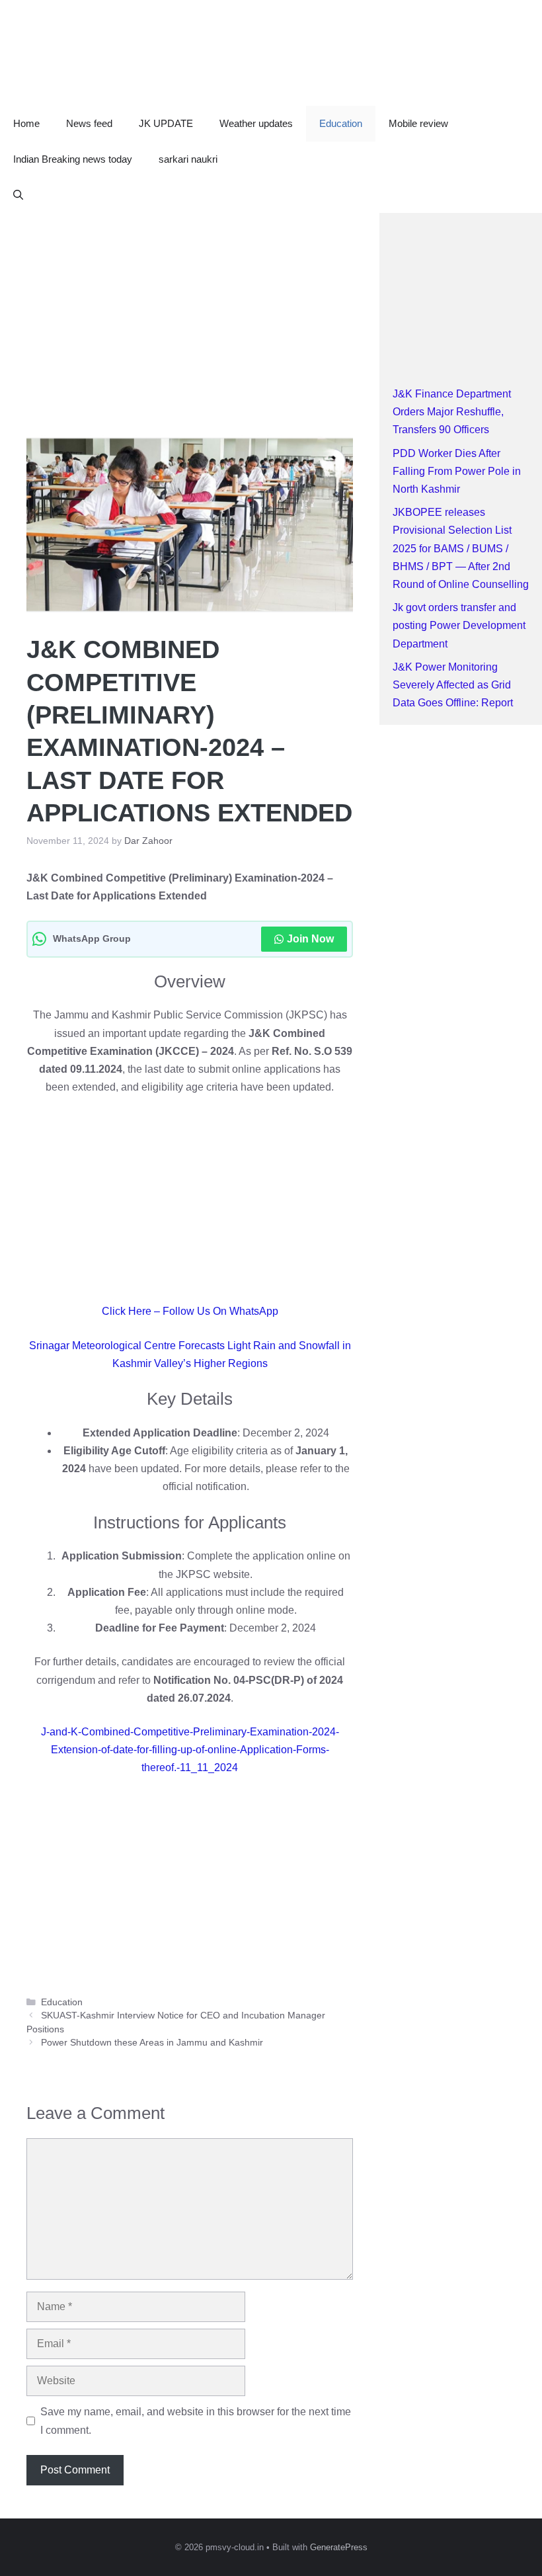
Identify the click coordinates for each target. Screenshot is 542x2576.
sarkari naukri (188, 159)
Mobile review (418, 123)
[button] (18, 195)
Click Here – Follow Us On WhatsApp (190, 1311)
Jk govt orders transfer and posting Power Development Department (459, 625)
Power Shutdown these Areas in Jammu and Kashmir (152, 2043)
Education (341, 123)
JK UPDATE (166, 123)
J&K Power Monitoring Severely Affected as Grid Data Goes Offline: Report (453, 685)
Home (26, 123)
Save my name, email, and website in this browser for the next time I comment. (196, 2421)
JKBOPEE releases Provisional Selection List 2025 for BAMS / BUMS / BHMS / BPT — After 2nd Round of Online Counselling (461, 548)
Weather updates (256, 123)
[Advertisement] (190, 311)
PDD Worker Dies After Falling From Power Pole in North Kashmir (457, 471)
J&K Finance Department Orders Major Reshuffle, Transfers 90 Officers (452, 412)
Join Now (310, 939)
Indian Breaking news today (73, 159)
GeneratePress (339, 2547)
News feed (89, 123)
